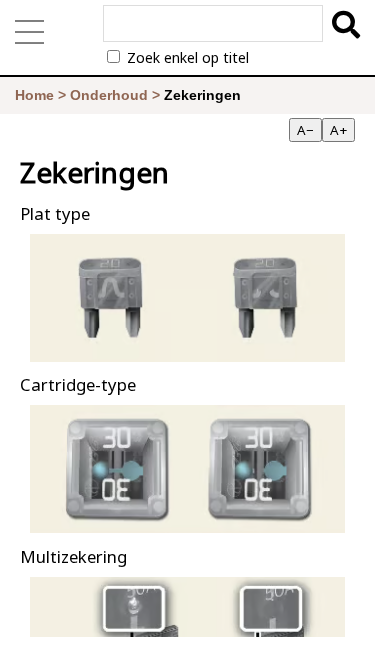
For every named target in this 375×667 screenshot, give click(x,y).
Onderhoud (109, 95)
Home (34, 95)
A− (305, 130)
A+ (338, 130)
